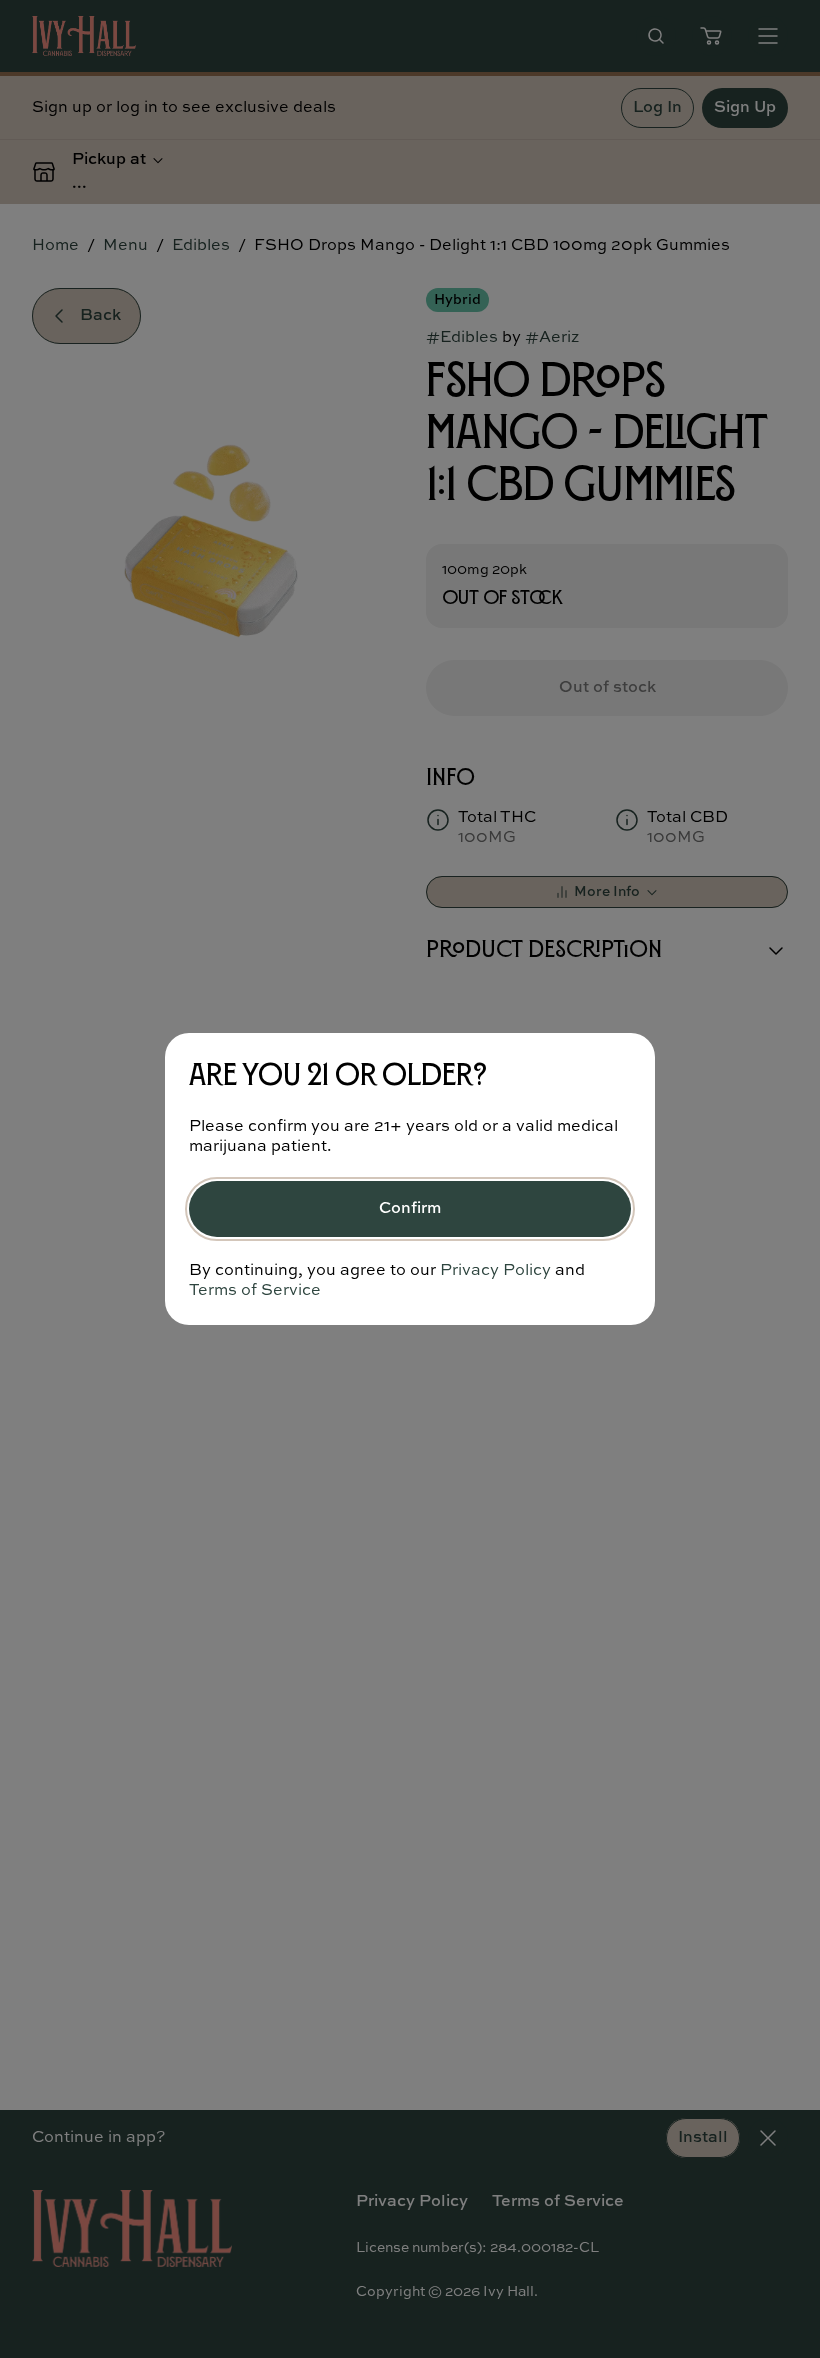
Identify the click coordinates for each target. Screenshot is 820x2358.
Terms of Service (255, 1291)
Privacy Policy (495, 1271)
